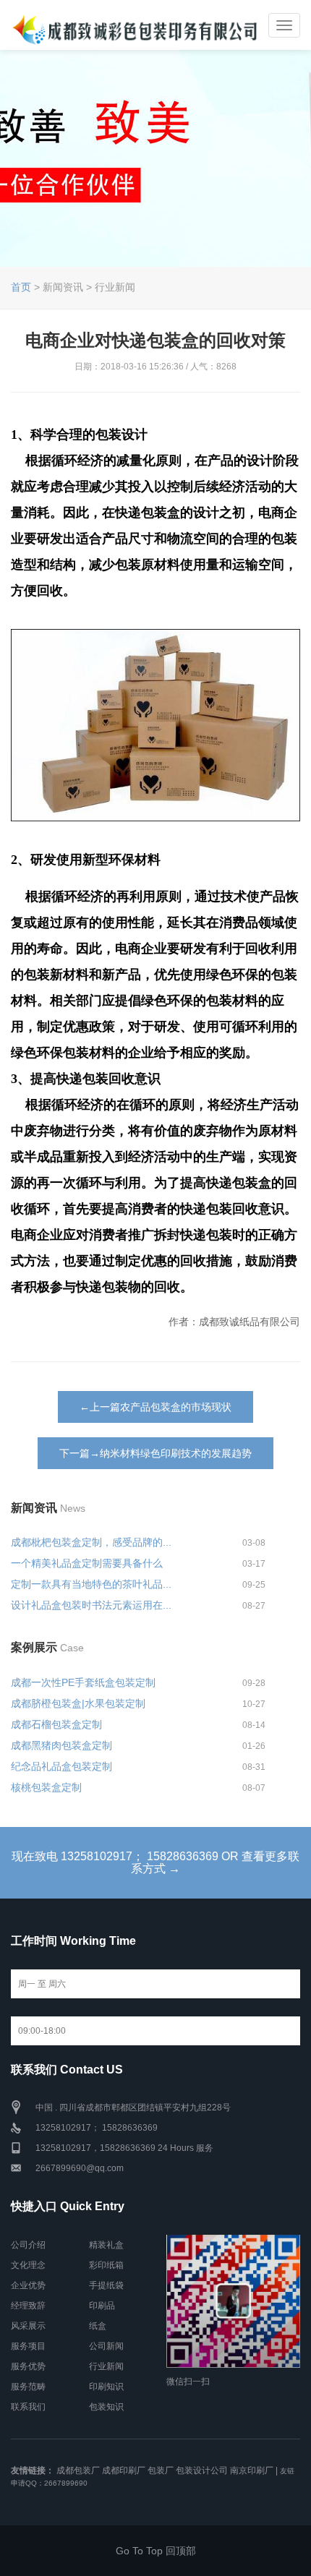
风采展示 (28, 2326)
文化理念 (28, 2265)
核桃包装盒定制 (46, 1787)
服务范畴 (28, 2387)
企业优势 (28, 2285)
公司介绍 (28, 2245)
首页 (21, 287)
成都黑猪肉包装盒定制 (61, 1745)
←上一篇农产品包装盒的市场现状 (155, 1407)
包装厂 (161, 2470)
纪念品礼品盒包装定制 (61, 1766)
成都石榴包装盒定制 (56, 1724)
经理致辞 (28, 2306)
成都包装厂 (78, 2470)
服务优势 (28, 2366)
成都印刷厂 (124, 2470)
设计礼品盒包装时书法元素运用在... (91, 1605)
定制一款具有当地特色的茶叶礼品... (91, 1584)
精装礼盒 (106, 2245)
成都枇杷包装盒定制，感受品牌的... (91, 1542)
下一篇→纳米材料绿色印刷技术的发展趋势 (155, 1453)
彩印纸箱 (106, 2265)
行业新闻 (106, 2366)
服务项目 (28, 2346)
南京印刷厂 (252, 2470)
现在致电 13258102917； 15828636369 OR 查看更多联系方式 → (155, 1863)
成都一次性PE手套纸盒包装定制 (83, 1682)
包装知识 (106, 2407)
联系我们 (28, 2407)
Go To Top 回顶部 (156, 2551)
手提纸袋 (106, 2285)
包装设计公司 (202, 2470)
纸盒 (98, 2326)
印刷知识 (106, 2387)
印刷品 (102, 2306)
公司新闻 (106, 2346)
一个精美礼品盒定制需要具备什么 (87, 1563)
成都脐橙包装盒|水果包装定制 (78, 1703)
